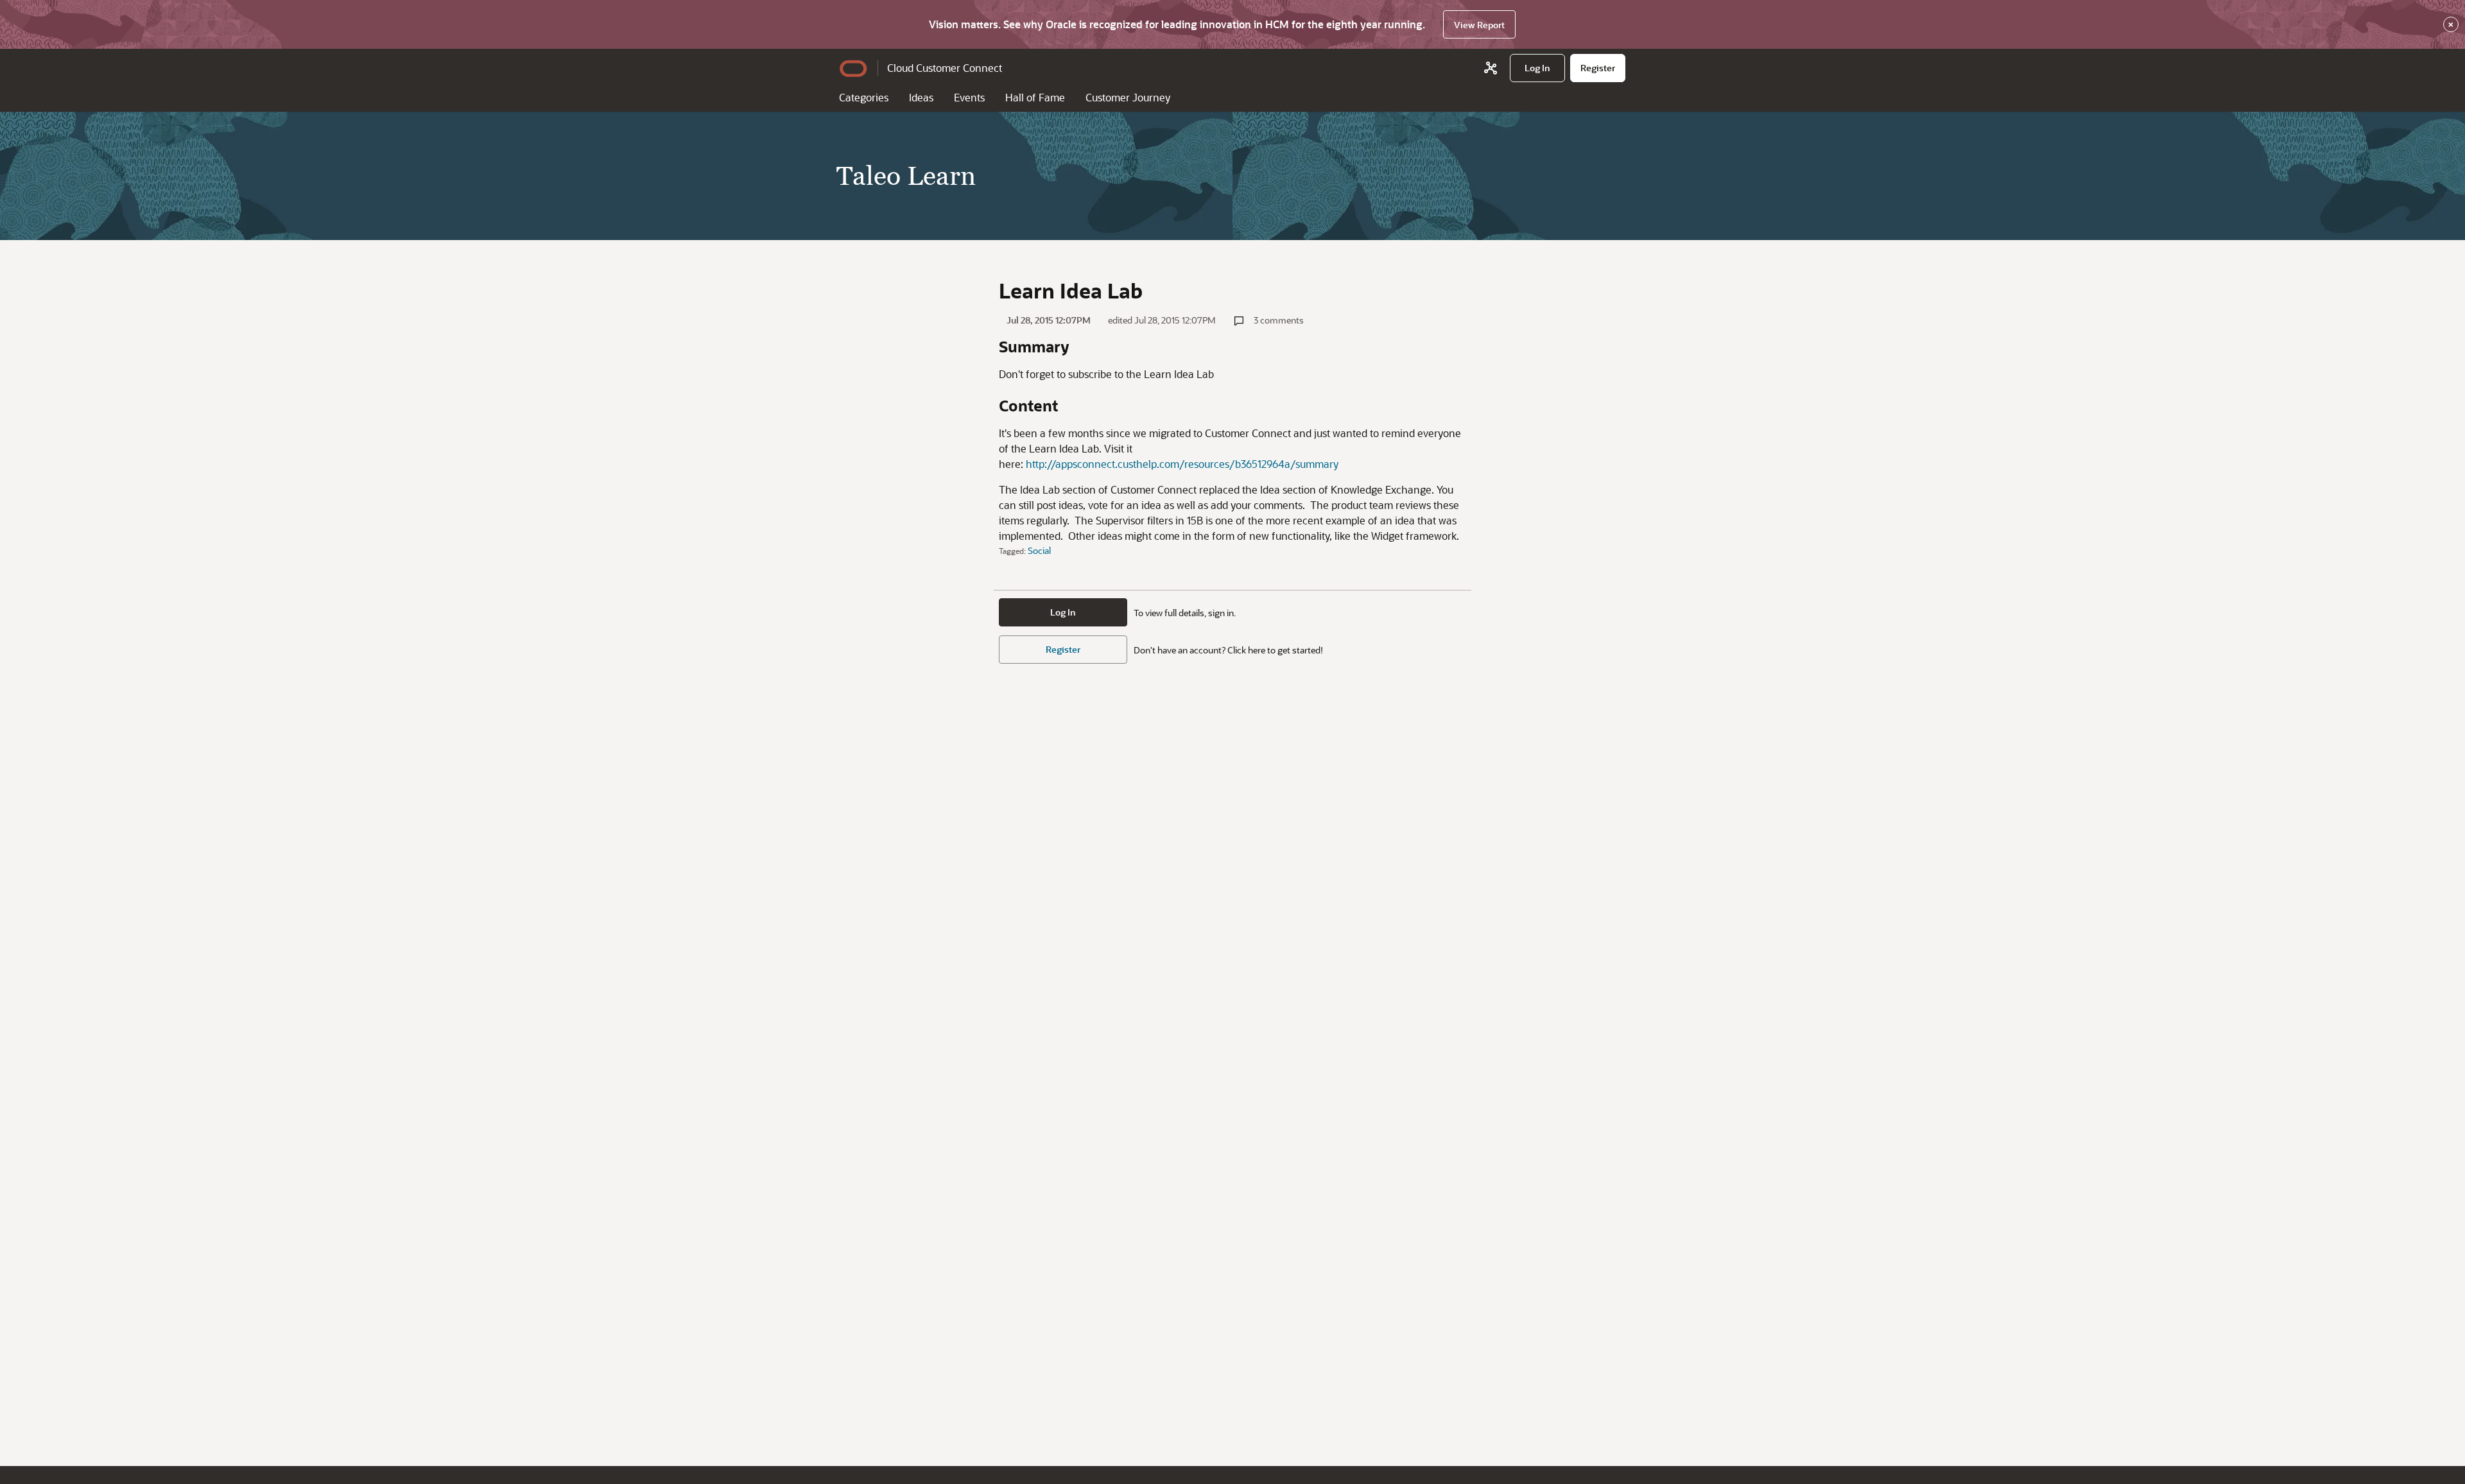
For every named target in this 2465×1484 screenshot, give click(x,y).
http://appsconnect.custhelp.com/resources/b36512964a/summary (1182, 464)
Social (1039, 550)
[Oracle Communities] (1491, 68)
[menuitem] (1537, 68)
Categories (864, 97)
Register (1063, 649)
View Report (1479, 25)
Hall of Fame (1035, 97)
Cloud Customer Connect (945, 68)
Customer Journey (1128, 97)
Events (969, 97)
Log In (1063, 612)
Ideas (921, 97)
